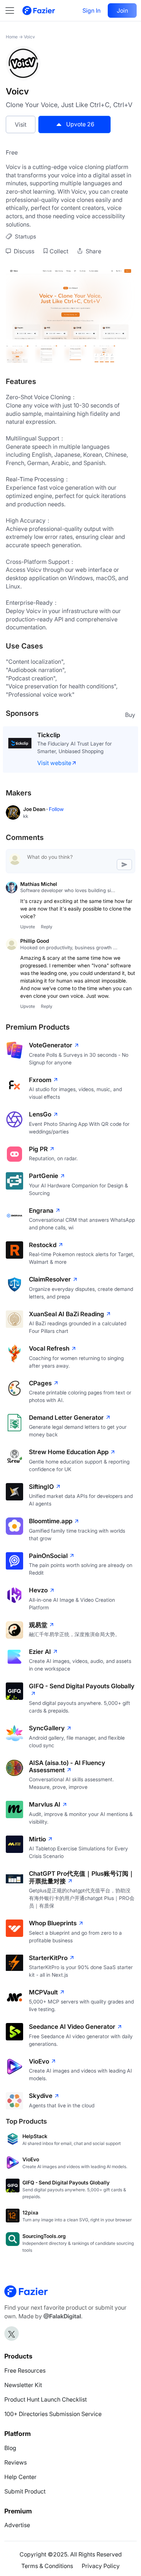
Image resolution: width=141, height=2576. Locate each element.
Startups (25, 237)
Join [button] (122, 10)
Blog (10, 2448)
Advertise (17, 2525)
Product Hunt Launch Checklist (46, 2399)
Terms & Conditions (47, 2566)
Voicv (29, 37)
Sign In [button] (91, 10)
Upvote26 (80, 124)
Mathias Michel (39, 884)
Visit (21, 124)
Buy (130, 715)
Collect (59, 251)
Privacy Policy (101, 2566)
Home (12, 37)
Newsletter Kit (23, 2385)
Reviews (16, 2462)
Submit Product (25, 2491)
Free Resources (25, 2370)
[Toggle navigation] (13, 10)
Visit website (54, 763)
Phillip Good (35, 941)
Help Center (20, 2477)
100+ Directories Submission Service (53, 2414)
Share (93, 251)
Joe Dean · (36, 809)
